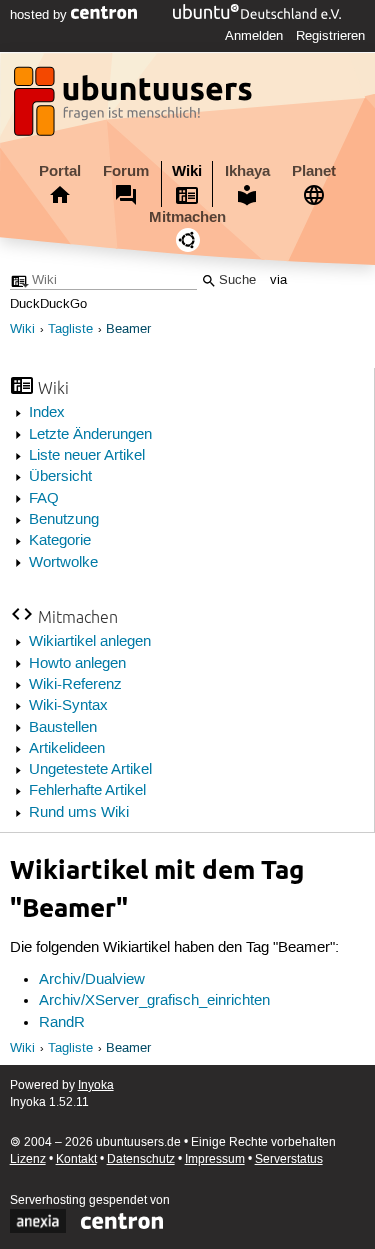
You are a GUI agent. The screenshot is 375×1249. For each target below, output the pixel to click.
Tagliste (70, 329)
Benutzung (64, 520)
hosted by (40, 15)
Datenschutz (141, 1159)
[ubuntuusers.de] (135, 107)
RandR (62, 1023)
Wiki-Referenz (75, 685)
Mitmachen (187, 217)
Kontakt (76, 1159)
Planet (314, 171)
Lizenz (28, 1159)
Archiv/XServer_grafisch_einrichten (154, 1001)
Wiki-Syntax (68, 706)
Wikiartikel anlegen (90, 642)
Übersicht (60, 477)
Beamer (128, 329)
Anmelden (254, 36)
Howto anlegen (77, 664)
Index (47, 413)
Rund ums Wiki (79, 813)
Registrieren (330, 36)
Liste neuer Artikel (87, 456)
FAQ (44, 499)
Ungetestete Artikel (90, 770)
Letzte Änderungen (90, 435)
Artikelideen (67, 749)
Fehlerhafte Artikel (87, 791)
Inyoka (96, 1085)
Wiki (187, 171)
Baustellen (63, 728)
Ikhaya (247, 171)
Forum (126, 171)
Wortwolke (63, 563)
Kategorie (60, 541)
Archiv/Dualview (92, 980)
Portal (60, 171)
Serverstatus (289, 1159)
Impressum (215, 1159)
